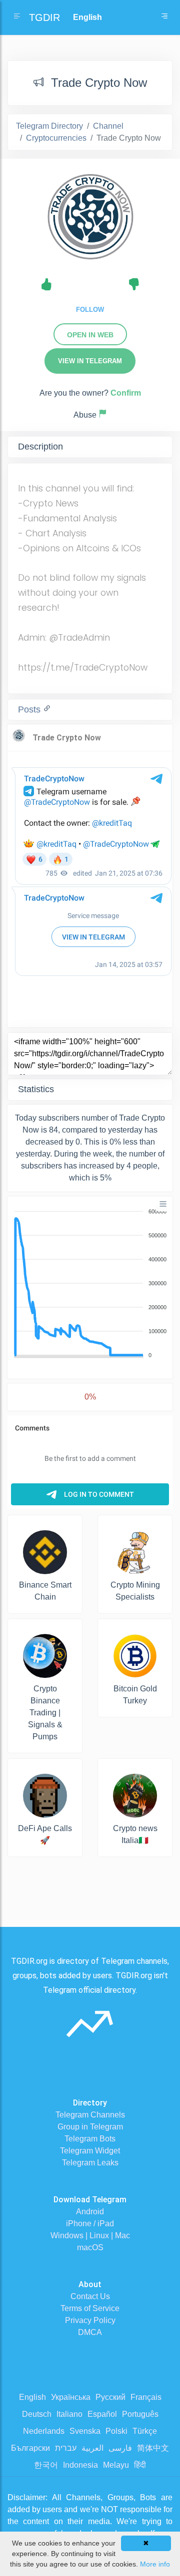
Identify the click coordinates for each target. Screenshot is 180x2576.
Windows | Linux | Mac (90, 2235)
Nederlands (44, 2431)
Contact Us (90, 2296)
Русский (110, 2397)
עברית (66, 2448)
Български (30, 2448)
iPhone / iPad (90, 2224)
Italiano (69, 2414)
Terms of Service (90, 2308)
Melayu (116, 2465)
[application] (90, 1284)
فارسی (120, 2448)
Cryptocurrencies (56, 138)
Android (90, 2212)
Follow (90, 310)
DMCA (90, 2332)
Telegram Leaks (90, 2163)
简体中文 (153, 2448)
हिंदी (140, 2465)
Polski (116, 2431)
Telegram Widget (90, 2151)
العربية (92, 2448)
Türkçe (145, 2431)
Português (140, 2414)
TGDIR (44, 17)
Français (146, 2397)
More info (155, 2564)
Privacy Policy (90, 2320)
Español (102, 2414)
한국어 (46, 2465)
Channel (108, 126)
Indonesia (80, 2465)
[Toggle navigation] (164, 17)
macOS (90, 2247)
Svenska (85, 2431)
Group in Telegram (90, 2127)
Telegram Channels (90, 2115)
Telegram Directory (49, 126)
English (32, 2397)
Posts (30, 709)
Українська (71, 2397)
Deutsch (37, 2414)
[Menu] (163, 1204)
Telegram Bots (90, 2139)
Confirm (126, 393)
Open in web (90, 335)
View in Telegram (90, 361)
